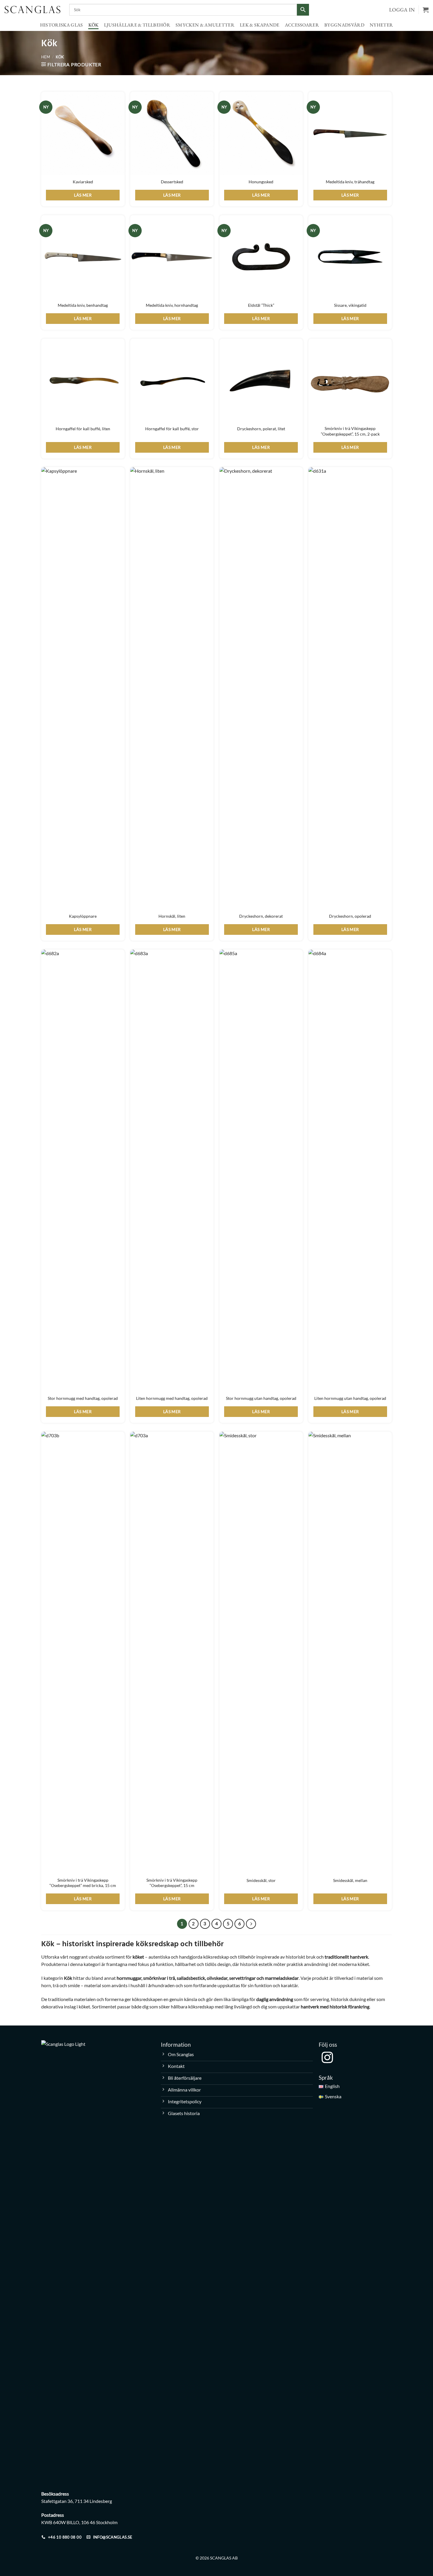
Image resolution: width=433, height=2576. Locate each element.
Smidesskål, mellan (350, 1880)
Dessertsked (172, 182)
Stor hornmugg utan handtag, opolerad (261, 1398)
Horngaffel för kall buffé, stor (172, 429)
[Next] (251, 1924)
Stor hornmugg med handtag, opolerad (83, 1398)
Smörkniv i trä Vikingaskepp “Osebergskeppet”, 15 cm (172, 1883)
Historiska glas (62, 25)
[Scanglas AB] (32, 9)
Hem (46, 57)
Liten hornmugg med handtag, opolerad (172, 1398)
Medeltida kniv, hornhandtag (172, 305)
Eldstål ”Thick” (261, 305)
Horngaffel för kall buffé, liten (83, 429)
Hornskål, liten (172, 916)
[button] (426, 10)
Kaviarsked (83, 182)
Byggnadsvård (344, 25)
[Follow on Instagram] (327, 2058)
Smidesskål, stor (261, 1880)
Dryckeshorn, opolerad (350, 916)
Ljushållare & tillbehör (137, 25)
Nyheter (381, 25)
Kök (94, 25)
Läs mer (83, 195)
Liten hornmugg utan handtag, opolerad (350, 1398)
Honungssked (261, 182)
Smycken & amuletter (205, 25)
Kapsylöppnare (83, 916)
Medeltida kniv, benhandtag (83, 305)
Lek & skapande (260, 25)
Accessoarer (302, 25)
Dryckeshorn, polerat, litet (261, 429)
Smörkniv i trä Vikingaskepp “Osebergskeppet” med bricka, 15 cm (83, 1883)
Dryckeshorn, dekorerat (261, 916)
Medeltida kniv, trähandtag (350, 182)
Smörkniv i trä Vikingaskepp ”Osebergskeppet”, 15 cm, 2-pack (350, 431)
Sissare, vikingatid (350, 305)
